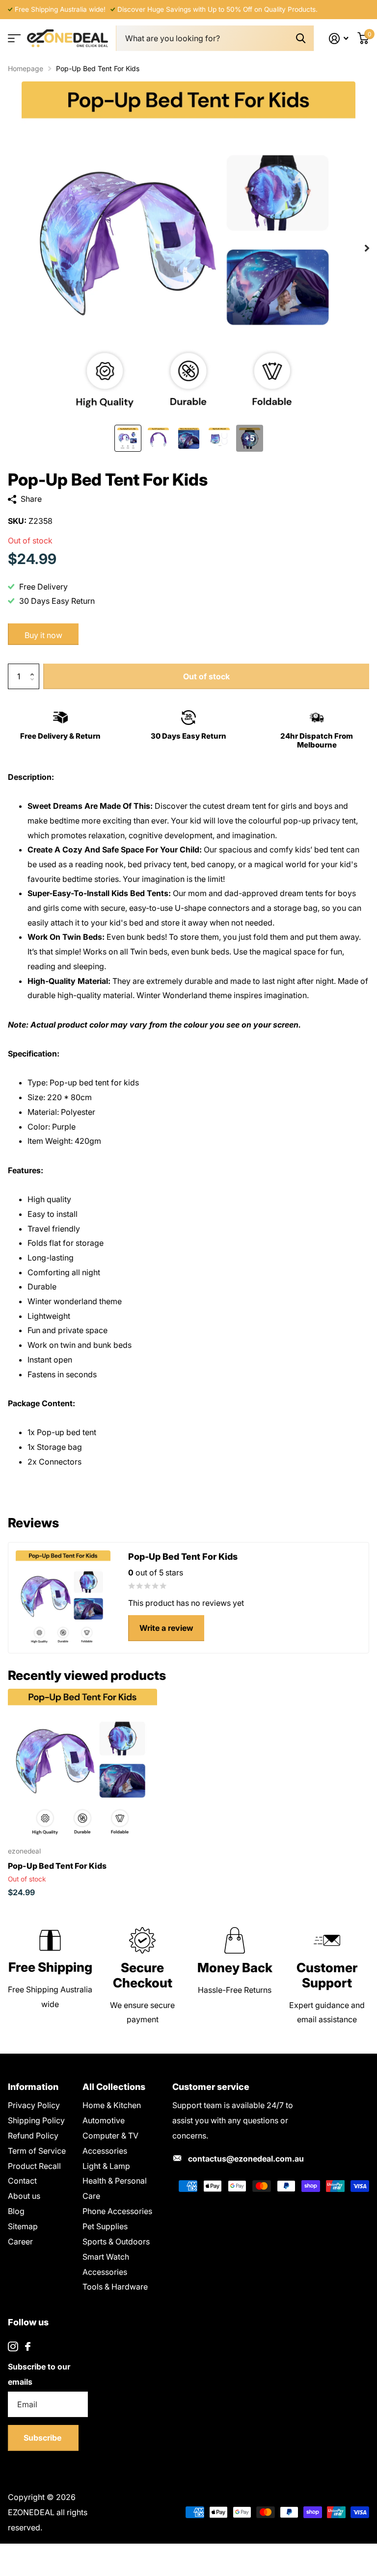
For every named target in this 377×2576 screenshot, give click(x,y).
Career (20, 2241)
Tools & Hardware (115, 2287)
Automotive (104, 2120)
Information (33, 2087)
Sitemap (23, 2226)
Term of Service (37, 2151)
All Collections (114, 2087)
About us (24, 2196)
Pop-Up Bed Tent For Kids (57, 1866)
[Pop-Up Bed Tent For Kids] (82, 1763)
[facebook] (28, 2346)
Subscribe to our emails (39, 2374)
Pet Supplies (105, 2226)
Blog (16, 2211)
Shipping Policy (36, 2120)
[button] (34, 668)
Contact (22, 2181)
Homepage (26, 68)
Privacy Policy (34, 2105)
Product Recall (34, 2166)
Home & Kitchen (112, 2105)
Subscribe (43, 2438)
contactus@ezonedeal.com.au (246, 2159)
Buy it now (43, 635)
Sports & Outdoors (116, 2241)
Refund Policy (33, 2136)
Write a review (166, 1628)
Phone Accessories (117, 2211)
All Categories (13, 39)
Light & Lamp (106, 2166)
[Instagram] (13, 2347)
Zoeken (301, 39)
